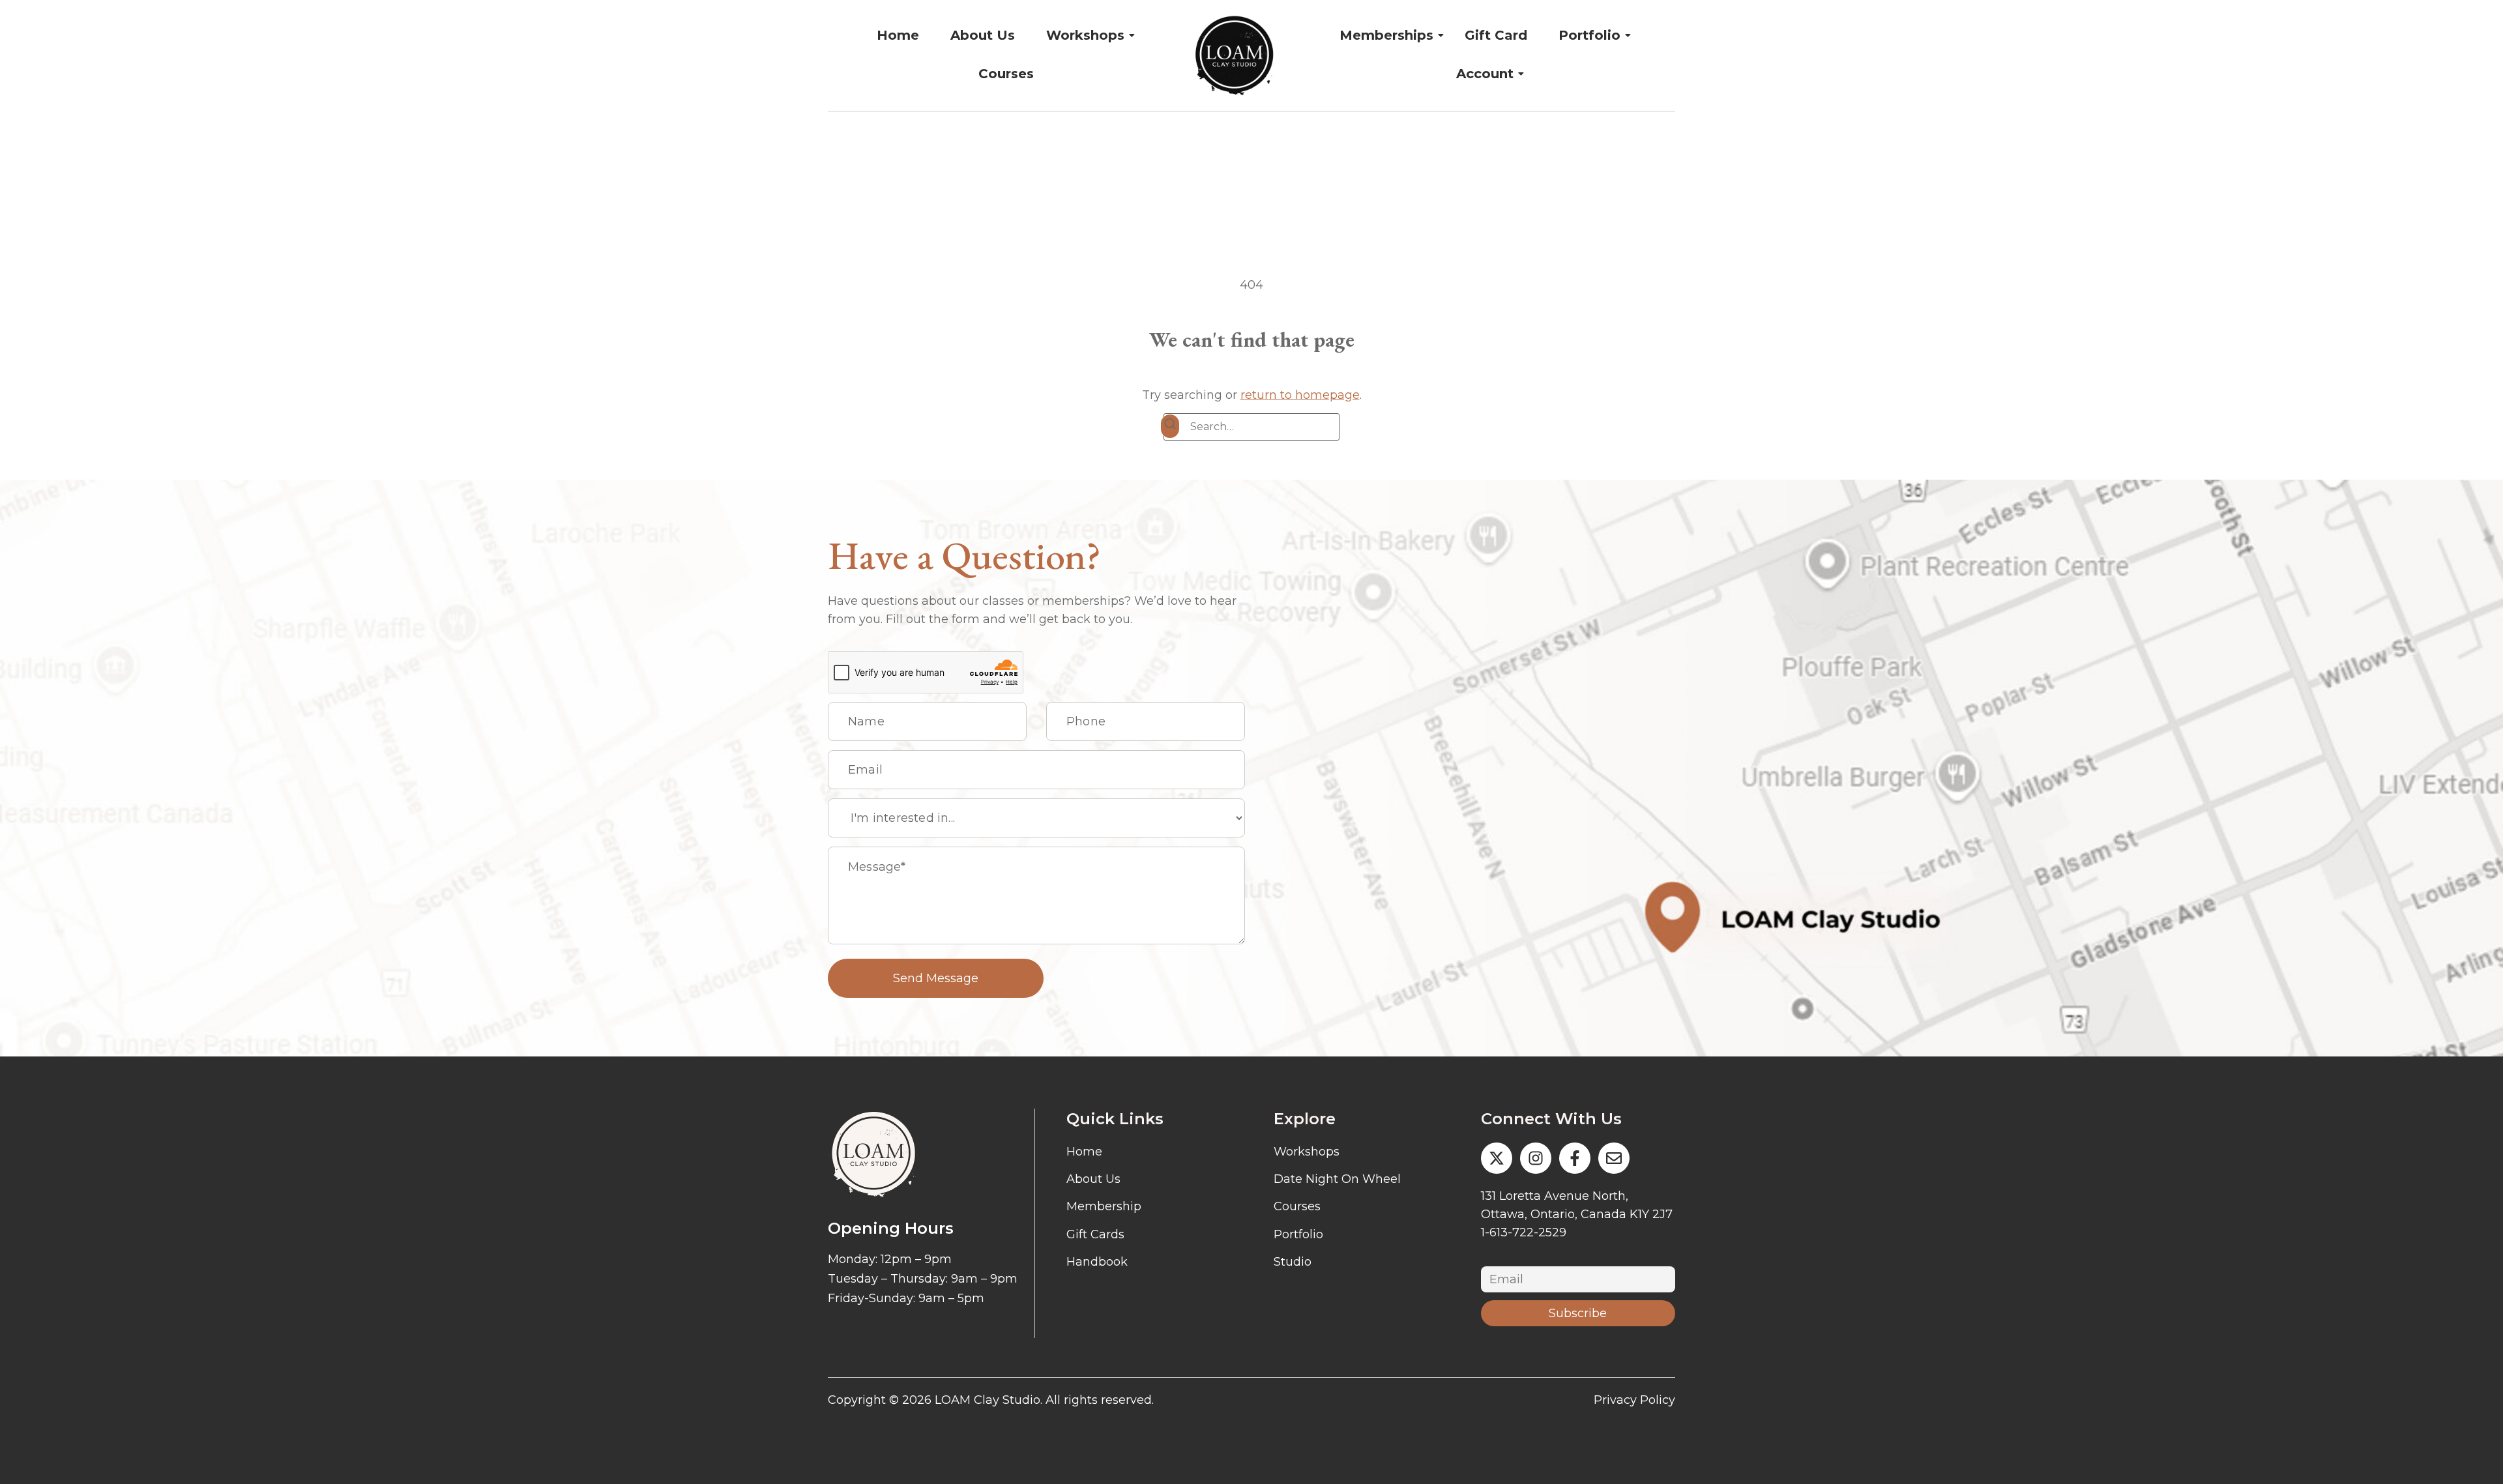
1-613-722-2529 (1524, 1232)
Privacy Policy (1634, 1400)
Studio (1293, 1262)
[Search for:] (1251, 427)
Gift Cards (1095, 1234)
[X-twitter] (1497, 1158)
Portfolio (1589, 35)
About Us (983, 35)
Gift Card (1496, 35)
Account (1485, 74)
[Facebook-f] (1575, 1158)
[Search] (1170, 426)
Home (898, 35)
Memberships (1386, 35)
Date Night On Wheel (1337, 1179)
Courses (1006, 74)
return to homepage (1300, 395)
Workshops (1085, 35)
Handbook (1097, 1262)
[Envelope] (1614, 1158)
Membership (1104, 1206)
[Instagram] (1536, 1158)
